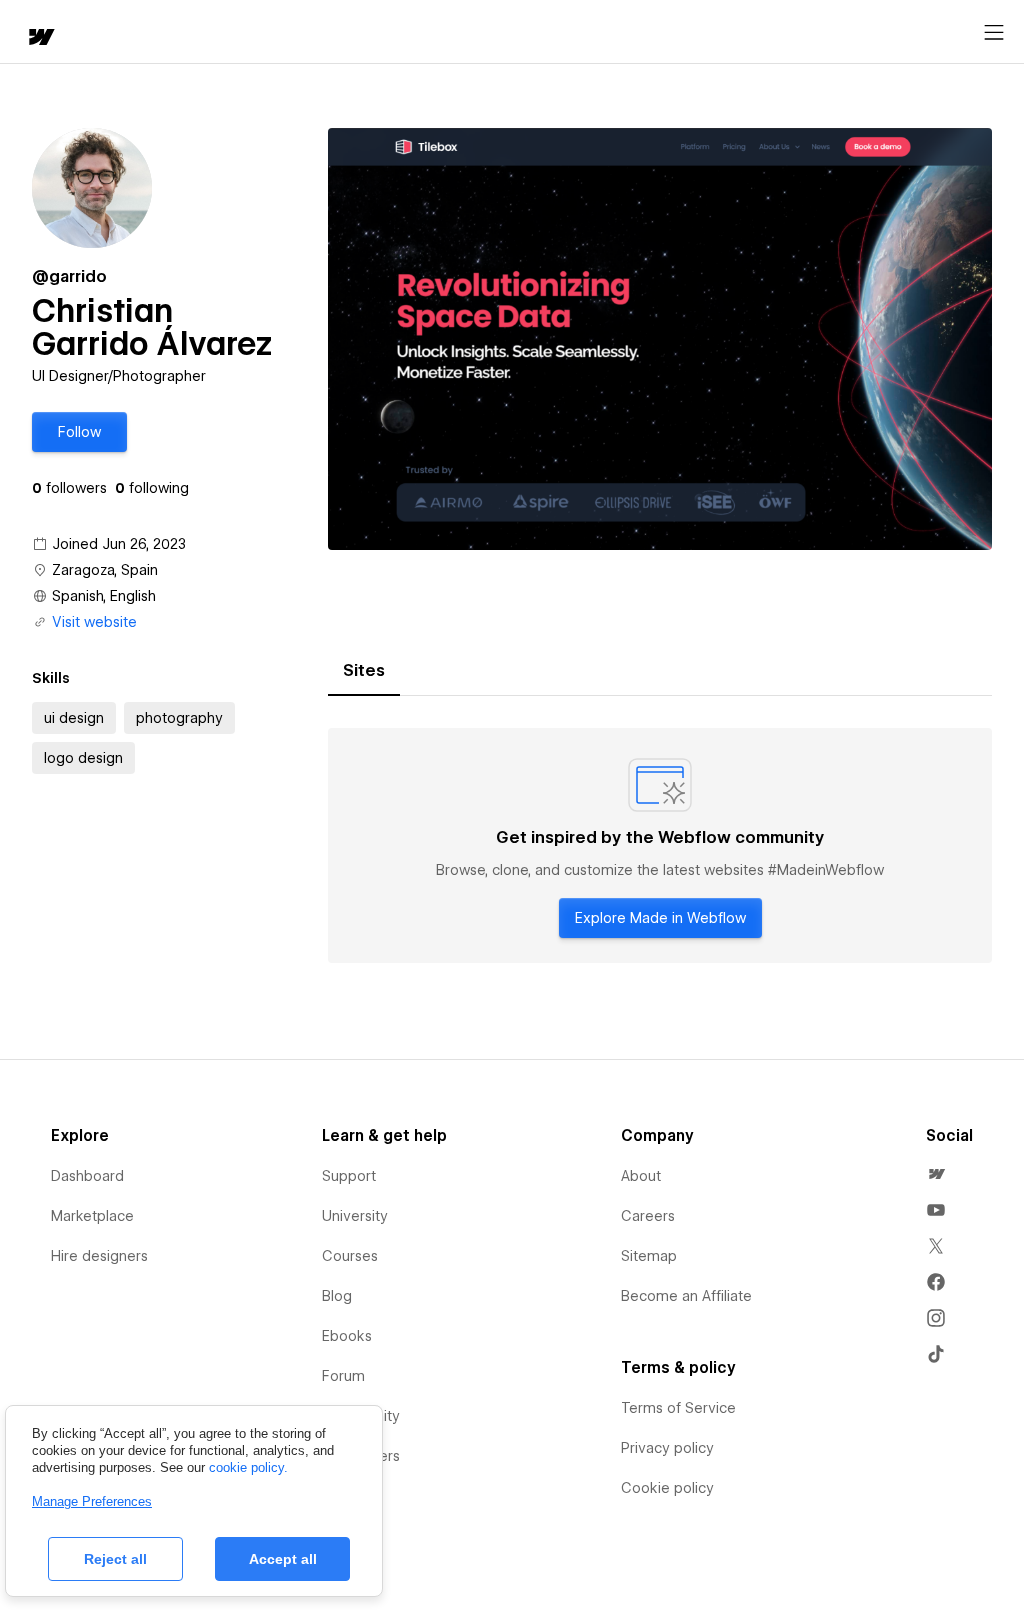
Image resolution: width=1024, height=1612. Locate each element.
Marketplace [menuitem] (92, 1216)
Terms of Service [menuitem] (678, 1408)
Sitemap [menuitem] (649, 1256)
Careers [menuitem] (648, 1216)
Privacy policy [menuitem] (667, 1448)
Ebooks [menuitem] (347, 1336)
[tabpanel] (660, 846)
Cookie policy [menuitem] (667, 1488)
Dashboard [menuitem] (87, 1176)
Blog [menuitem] (337, 1296)
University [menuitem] (355, 1216)
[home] (40, 38)
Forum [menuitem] (343, 1376)
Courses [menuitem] (350, 1256)
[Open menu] (994, 33)
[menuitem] (936, 1174)
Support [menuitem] (349, 1176)
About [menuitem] (641, 1176)
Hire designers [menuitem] (99, 1256)
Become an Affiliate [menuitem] (686, 1296)
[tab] (364, 671)
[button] (79, 432)
